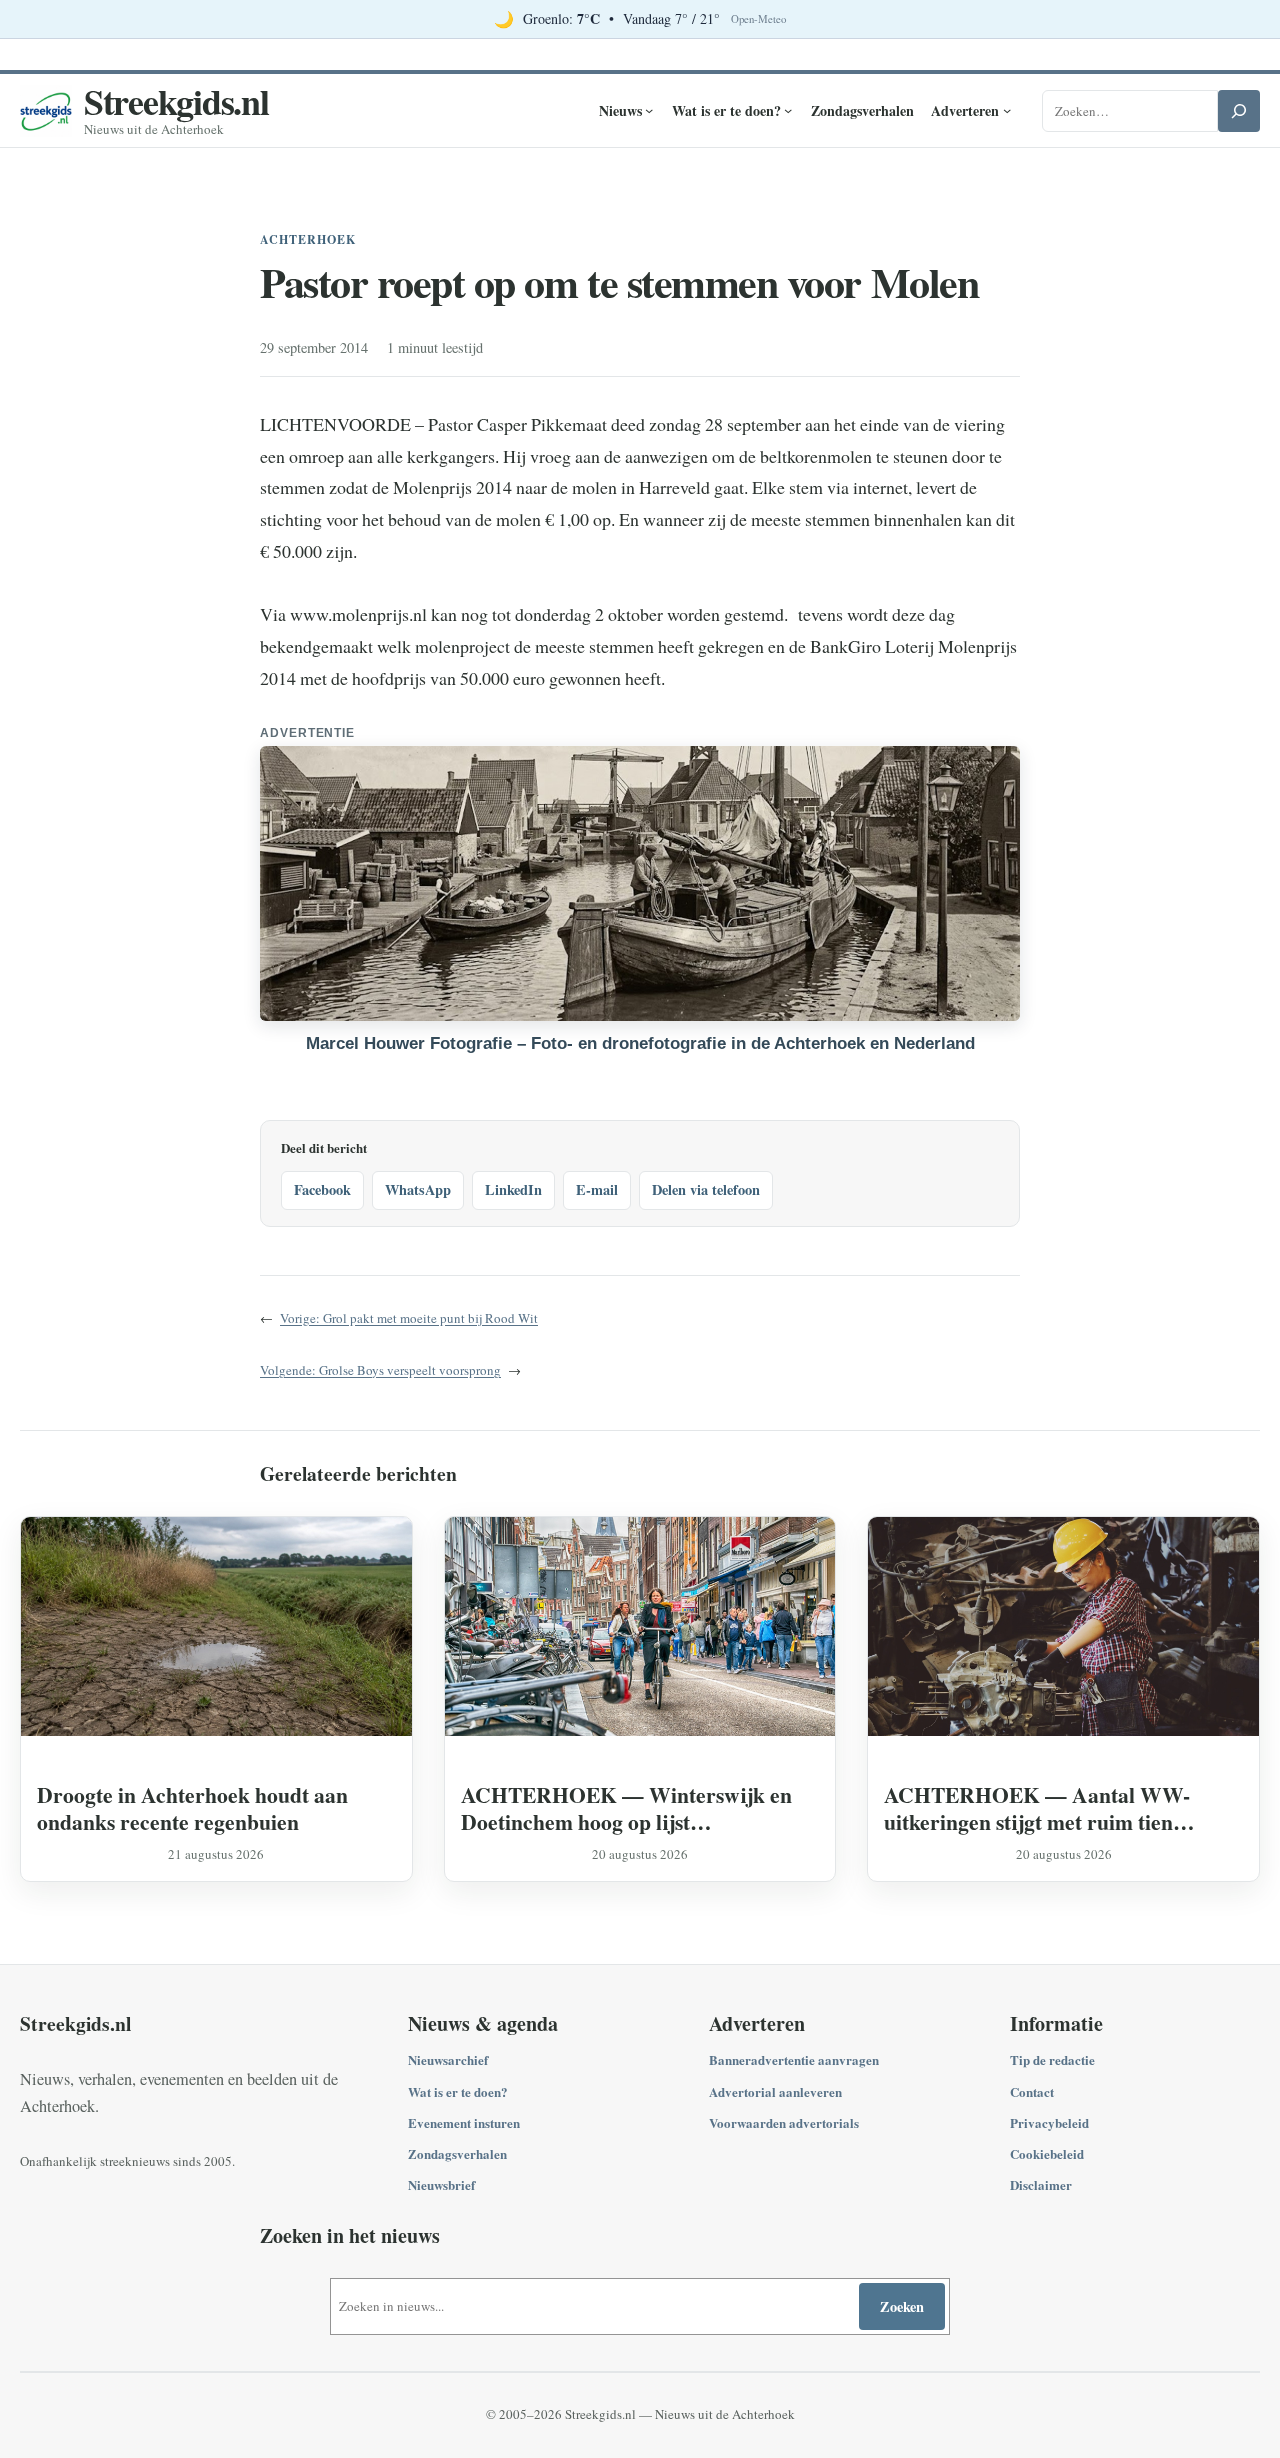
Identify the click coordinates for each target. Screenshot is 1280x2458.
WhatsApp (418, 1189)
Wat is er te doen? (458, 2091)
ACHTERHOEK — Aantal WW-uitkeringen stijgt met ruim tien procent (1037, 1808)
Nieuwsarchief (448, 2059)
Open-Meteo (758, 19)
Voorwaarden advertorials (784, 2122)
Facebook (322, 1189)
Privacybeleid (1049, 2122)
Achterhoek (308, 239)
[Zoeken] (1239, 111)
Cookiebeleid (1047, 2153)
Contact (1032, 2091)
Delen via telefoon (706, 1189)
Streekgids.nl (176, 101)
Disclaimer (1041, 2184)
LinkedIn (513, 1189)
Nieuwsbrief (441, 2184)
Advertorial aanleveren (775, 2091)
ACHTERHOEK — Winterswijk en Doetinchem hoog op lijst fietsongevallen (626, 1808)
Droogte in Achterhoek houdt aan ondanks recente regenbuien (192, 1808)
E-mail (597, 1189)
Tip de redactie (1052, 2059)
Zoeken (902, 2306)
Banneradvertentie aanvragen (794, 2059)
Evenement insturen (464, 2122)
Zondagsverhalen (457, 2153)
